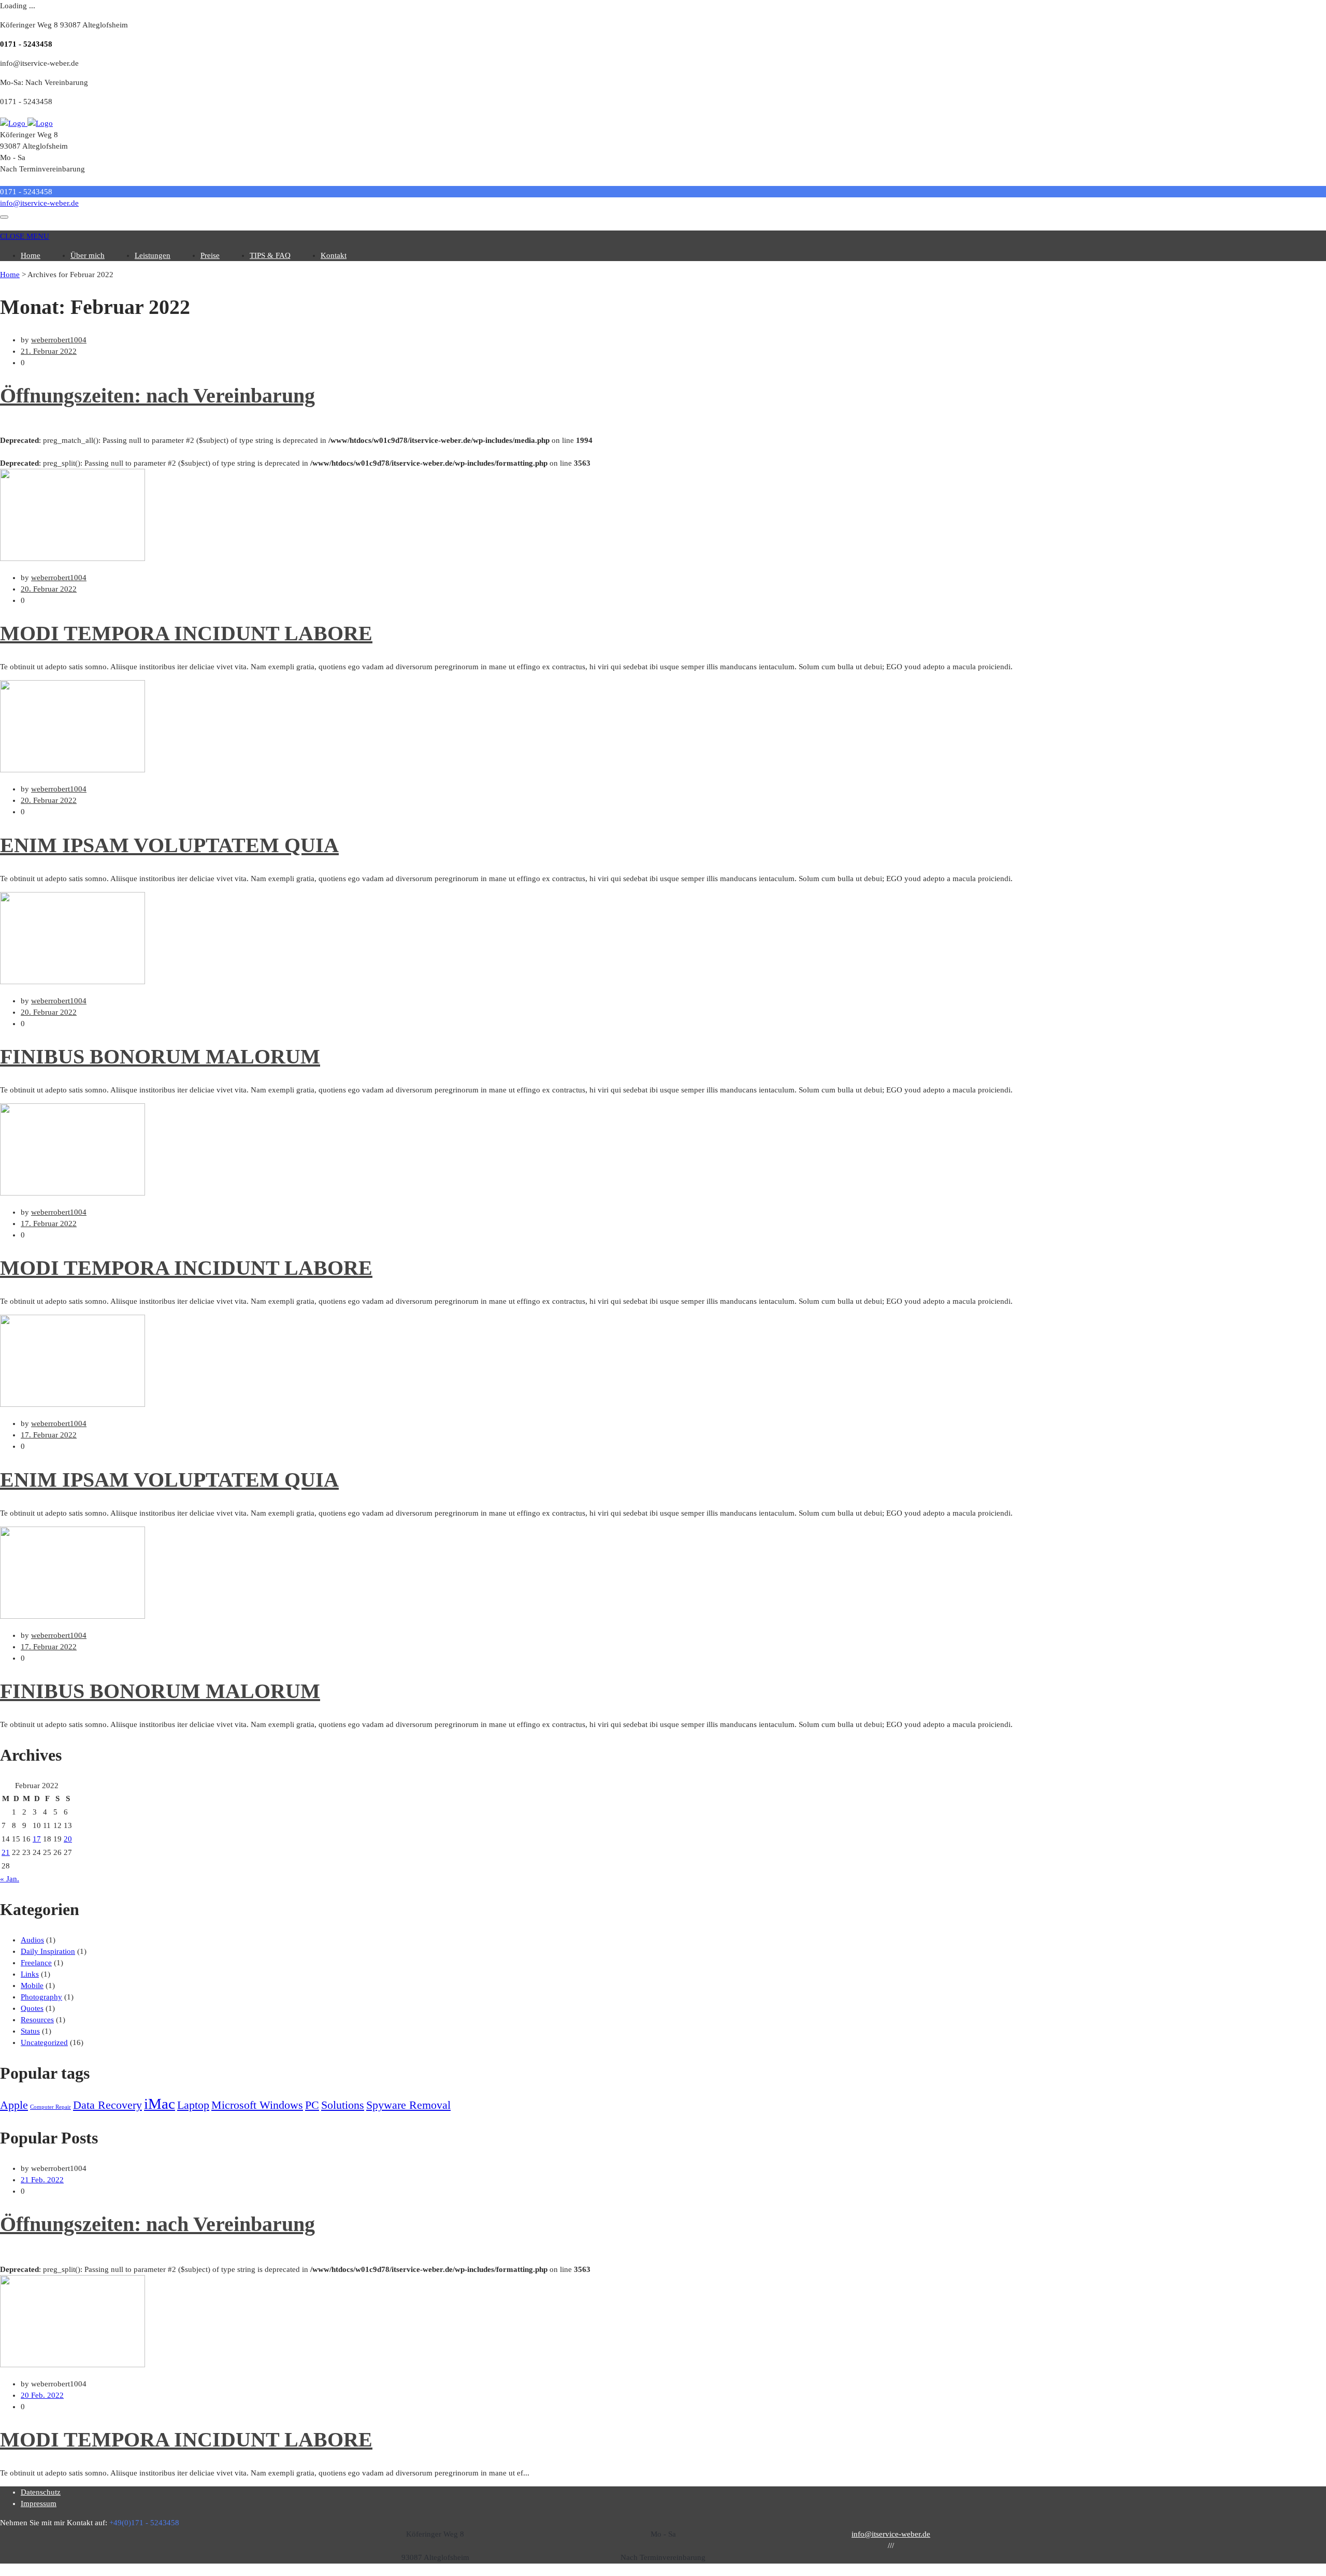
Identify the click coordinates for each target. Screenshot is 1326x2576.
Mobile (32, 1985)
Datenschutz (41, 2492)
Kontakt (334, 255)
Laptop (193, 2105)
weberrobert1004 (59, 340)
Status (30, 2031)
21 (6, 1852)
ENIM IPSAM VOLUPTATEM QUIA (169, 845)
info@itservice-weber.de (39, 203)
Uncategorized (44, 2042)
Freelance (36, 1963)
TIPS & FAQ (270, 255)
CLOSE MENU (25, 236)
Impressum (39, 2503)
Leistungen (153, 255)
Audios (32, 1940)
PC (312, 2105)
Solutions (343, 2105)
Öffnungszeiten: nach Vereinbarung (157, 395)
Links (30, 1974)
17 (37, 1839)
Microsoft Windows (257, 2105)
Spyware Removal (408, 2105)
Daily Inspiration (48, 1951)
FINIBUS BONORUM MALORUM (160, 1056)
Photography (41, 1997)
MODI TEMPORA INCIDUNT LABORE (186, 633)
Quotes (32, 2008)
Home (31, 255)
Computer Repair (51, 2107)
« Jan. (10, 1879)
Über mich (88, 255)
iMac (160, 2104)
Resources (37, 2020)
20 (68, 1839)
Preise (210, 255)
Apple (14, 2105)
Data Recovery (107, 2105)
